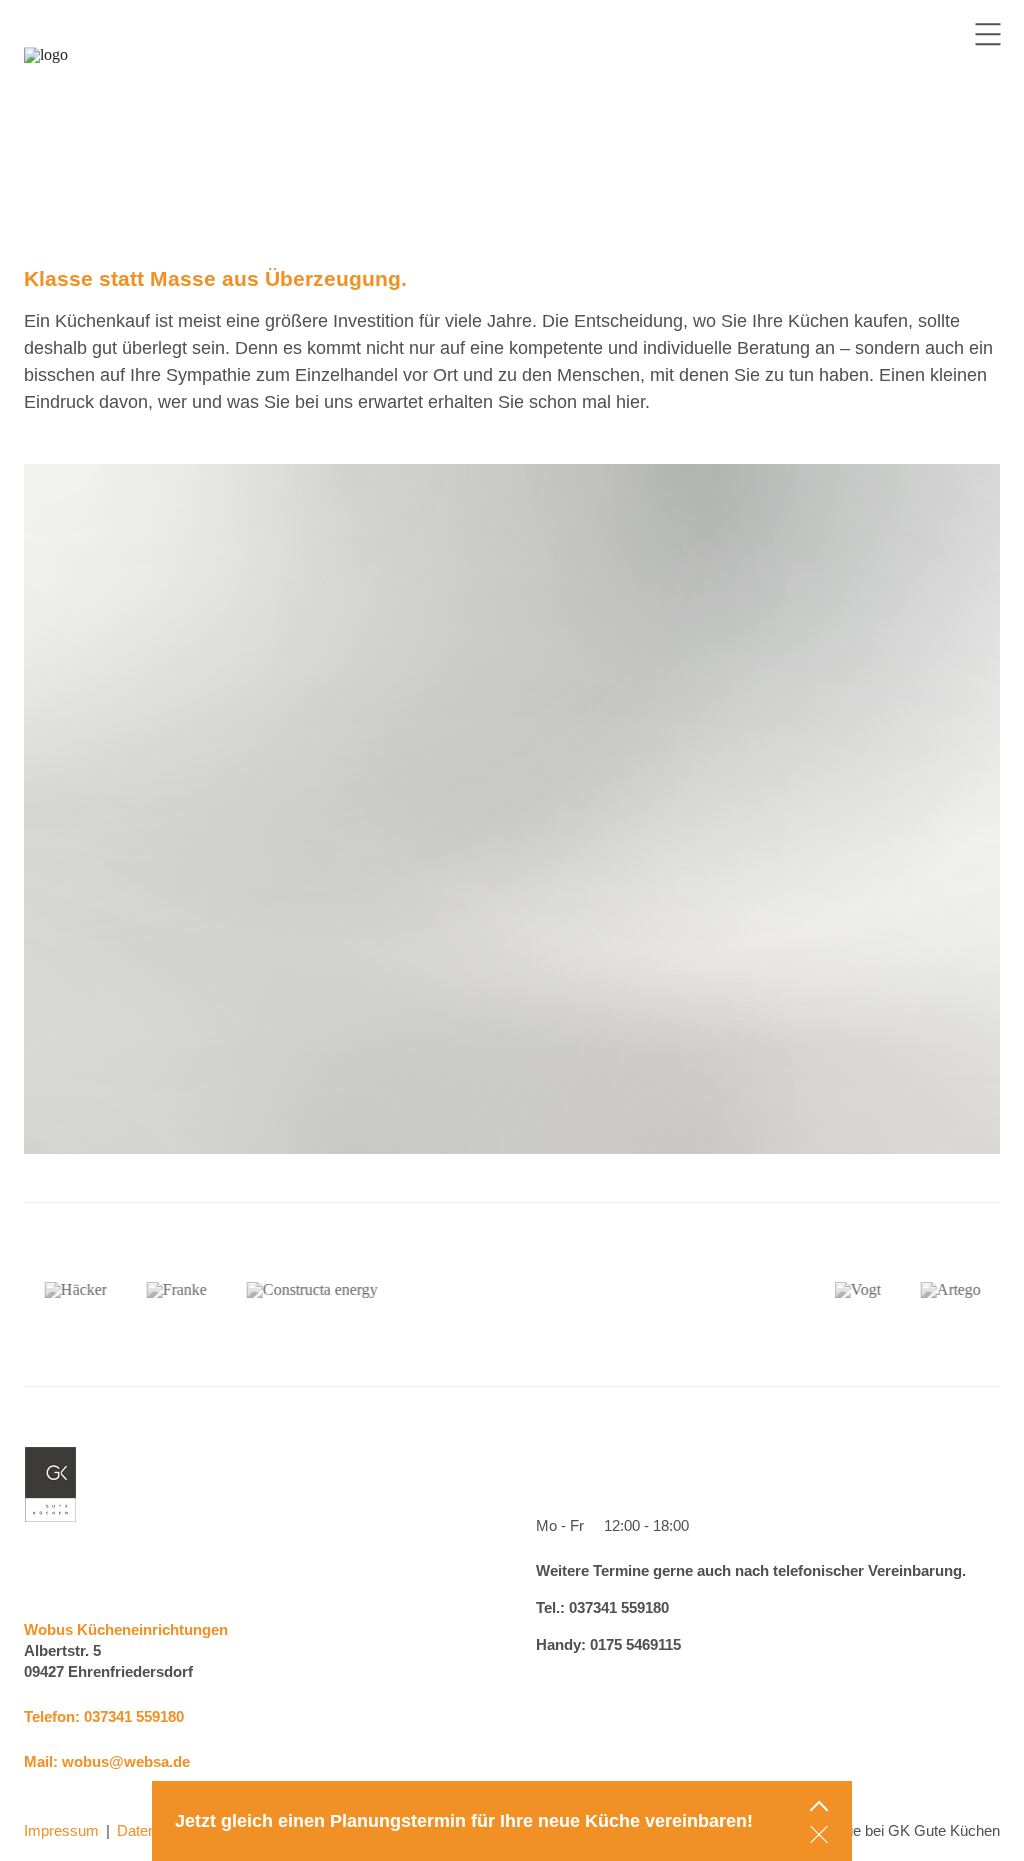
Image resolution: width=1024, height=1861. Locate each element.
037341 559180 (134, 1716)
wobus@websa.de (126, 1761)
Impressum (61, 1830)
